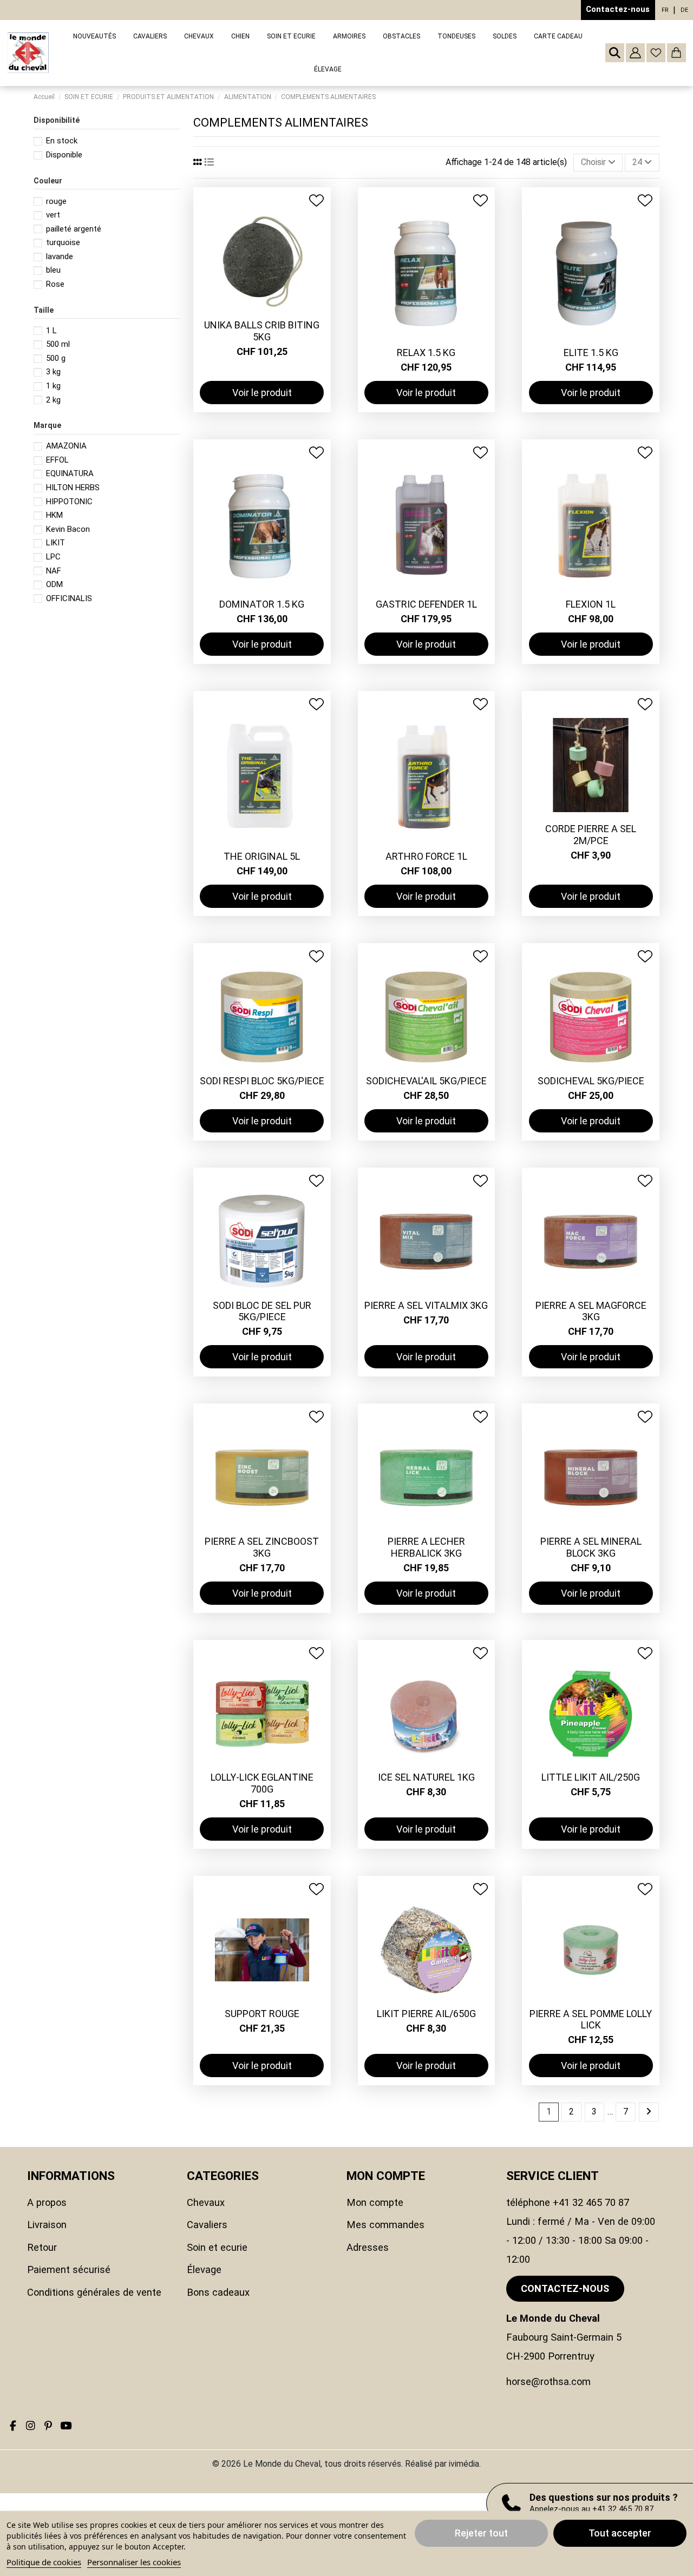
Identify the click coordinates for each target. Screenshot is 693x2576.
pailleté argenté (74, 229)
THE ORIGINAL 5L (262, 856)
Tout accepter (620, 2533)
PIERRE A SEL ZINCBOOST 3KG (262, 1547)
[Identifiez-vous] (635, 53)
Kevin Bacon (68, 529)
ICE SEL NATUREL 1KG (426, 1777)
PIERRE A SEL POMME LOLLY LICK (591, 2020)
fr (665, 10)
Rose (55, 284)
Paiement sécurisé (69, 2269)
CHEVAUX (206, 2202)
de (684, 10)
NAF (54, 571)
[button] (150, 37)
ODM (54, 584)
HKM (54, 515)
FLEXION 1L (591, 604)
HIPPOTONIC (69, 502)
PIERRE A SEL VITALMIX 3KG (426, 1305)
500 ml (58, 344)
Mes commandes (385, 2225)
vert (53, 215)
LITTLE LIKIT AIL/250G (591, 1777)
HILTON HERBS (73, 487)
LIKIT (55, 543)
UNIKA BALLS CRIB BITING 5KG (262, 331)
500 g (56, 358)
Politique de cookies (44, 2562)
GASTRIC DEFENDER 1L (426, 604)
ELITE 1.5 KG (591, 353)
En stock (62, 141)
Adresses (368, 2247)
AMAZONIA (66, 446)
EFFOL (57, 460)
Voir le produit (262, 393)
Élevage (204, 2269)
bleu (53, 270)
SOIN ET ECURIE (217, 2247)
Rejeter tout (481, 2533)
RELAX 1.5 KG (426, 353)
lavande (60, 256)
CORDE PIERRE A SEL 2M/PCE (591, 835)
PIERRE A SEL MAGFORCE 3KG (591, 1311)
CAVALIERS (207, 2225)
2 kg (53, 400)
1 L (51, 331)
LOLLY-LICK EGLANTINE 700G (262, 1783)
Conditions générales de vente (94, 2292)
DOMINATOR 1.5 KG (262, 604)
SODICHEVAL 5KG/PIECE (591, 1081)
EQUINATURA (70, 473)
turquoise (63, 242)
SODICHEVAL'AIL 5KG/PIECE (426, 1081)
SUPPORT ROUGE (262, 2014)
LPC (53, 557)
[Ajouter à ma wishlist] (316, 200)
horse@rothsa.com (548, 2381)
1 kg (53, 386)
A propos (47, 2202)
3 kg (53, 372)
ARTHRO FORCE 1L (426, 856)
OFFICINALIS (69, 598)
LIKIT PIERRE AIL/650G (426, 2014)
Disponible (64, 155)
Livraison (47, 2225)
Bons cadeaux (218, 2292)
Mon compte (375, 2202)
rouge (56, 201)
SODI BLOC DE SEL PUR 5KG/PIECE (262, 1311)
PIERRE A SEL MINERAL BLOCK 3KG (591, 1547)
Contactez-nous (618, 9)
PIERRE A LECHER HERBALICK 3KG (426, 1547)
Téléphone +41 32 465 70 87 (568, 2202)
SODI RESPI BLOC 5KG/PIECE (262, 1081)
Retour (42, 2247)
